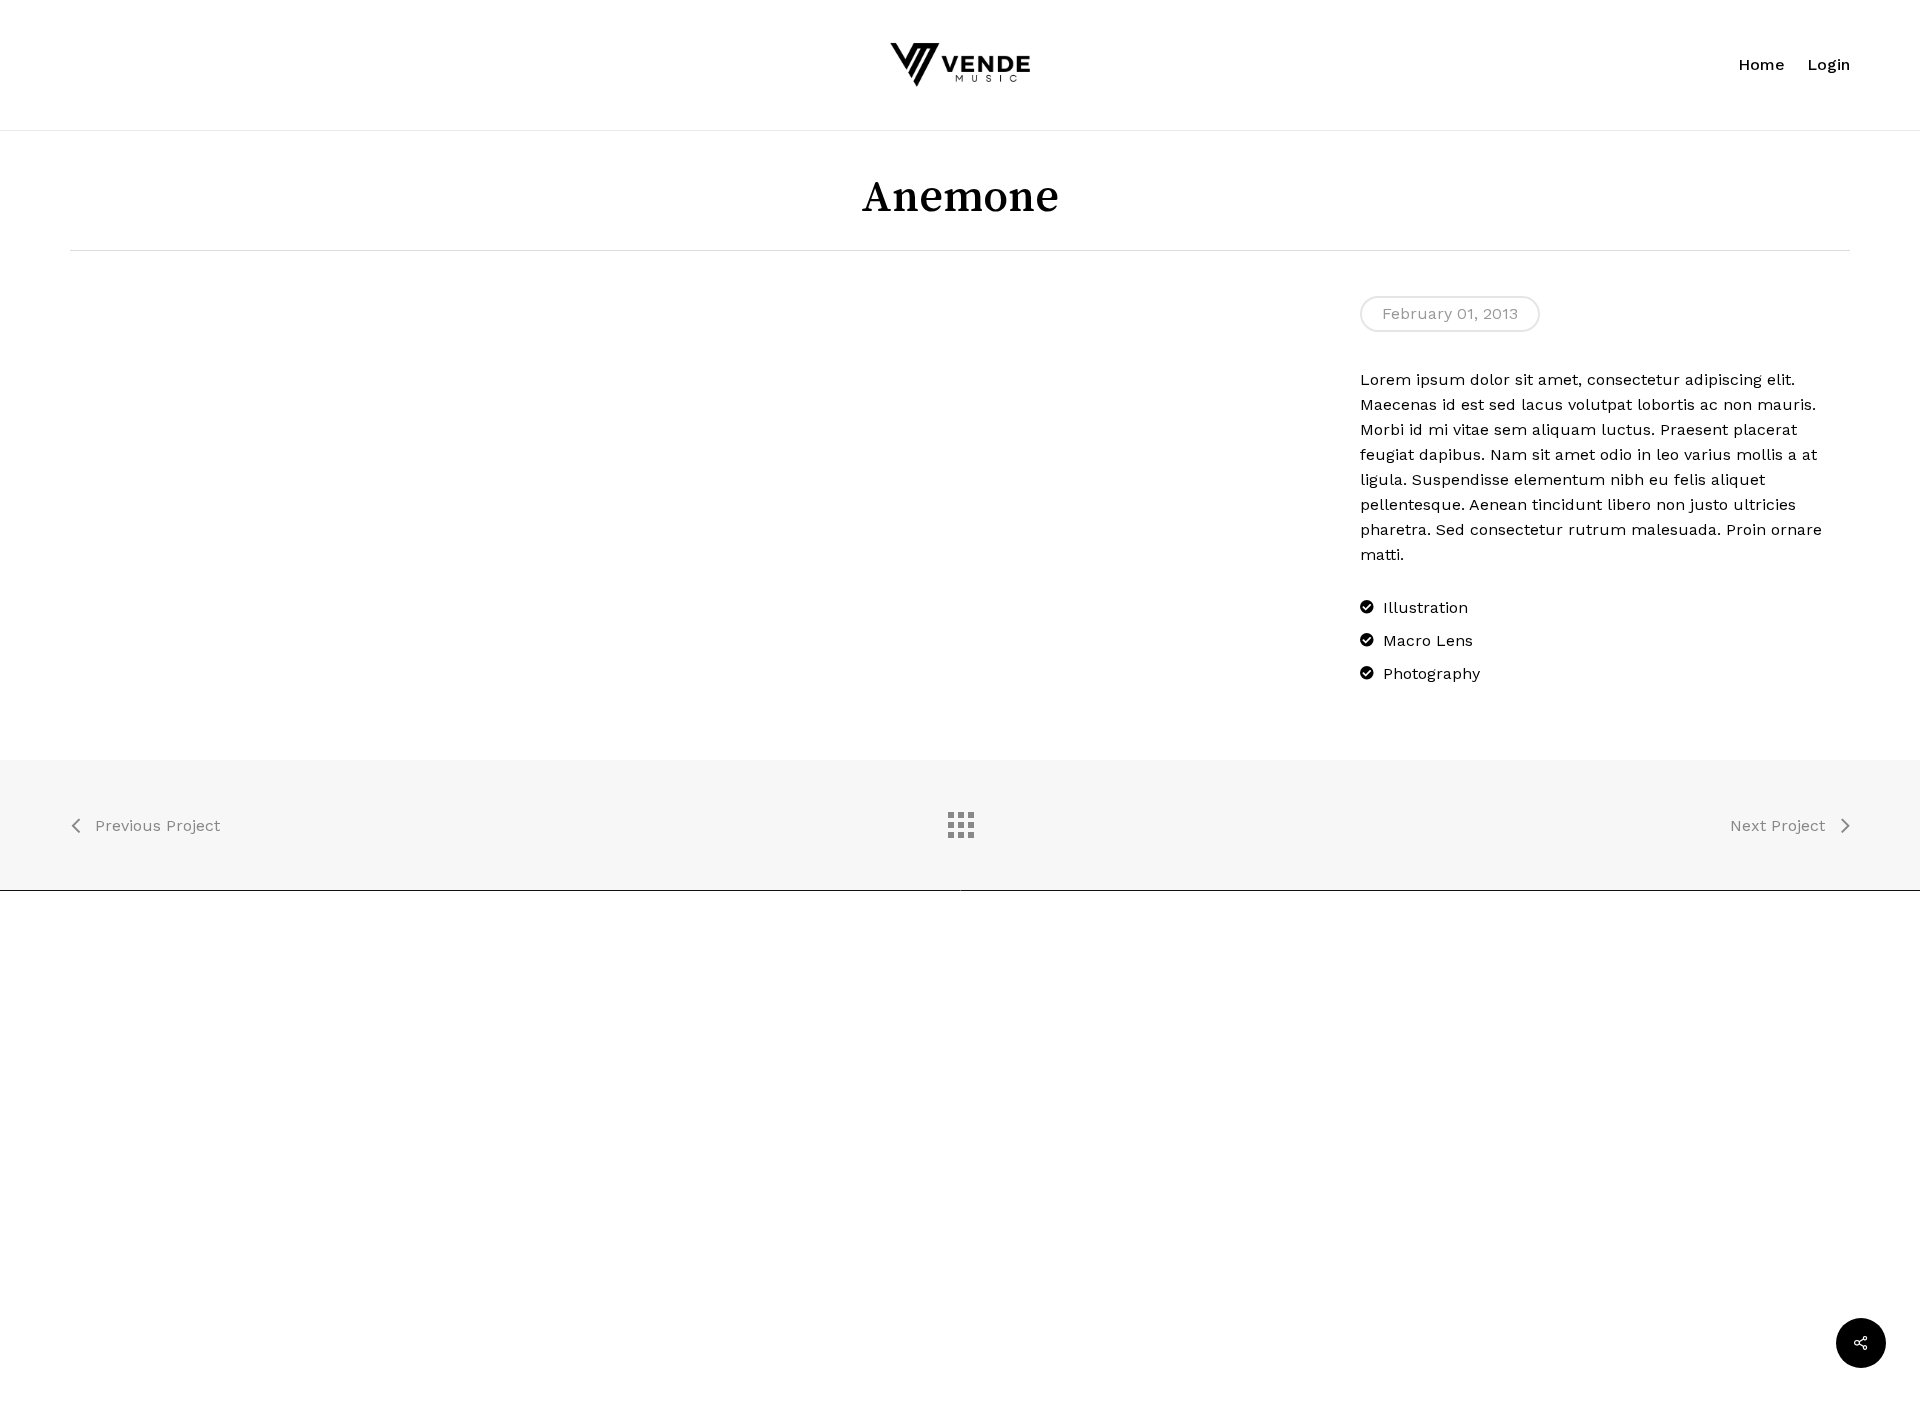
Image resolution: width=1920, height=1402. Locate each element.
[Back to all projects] (960, 820)
